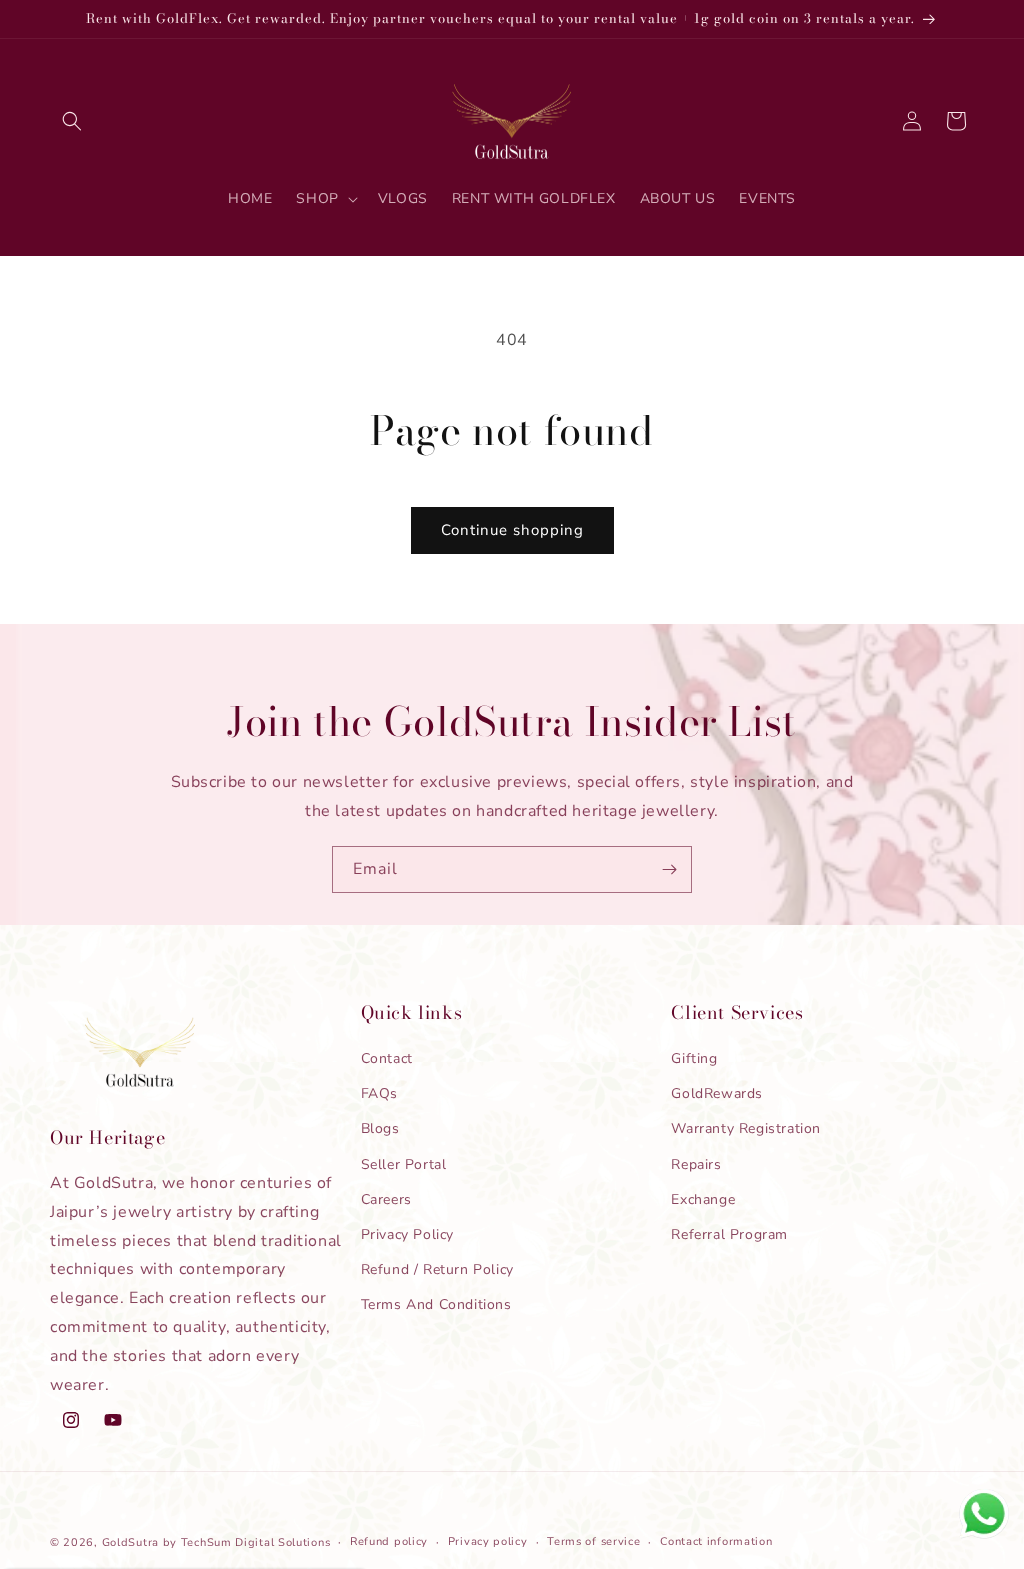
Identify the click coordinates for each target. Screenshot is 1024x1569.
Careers (386, 1199)
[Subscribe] (669, 869)
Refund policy (389, 1541)
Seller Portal (404, 1164)
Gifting (694, 1058)
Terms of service (593, 1541)
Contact (387, 1058)
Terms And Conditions (436, 1304)
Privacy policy (488, 1541)
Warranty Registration (746, 1128)
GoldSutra (130, 1542)
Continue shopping (512, 530)
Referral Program (729, 1234)
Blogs (380, 1128)
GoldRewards (717, 1093)
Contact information (716, 1541)
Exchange (703, 1199)
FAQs (379, 1093)
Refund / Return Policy (437, 1269)
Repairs (696, 1164)
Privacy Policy (407, 1234)
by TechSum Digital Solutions (247, 1542)
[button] (72, 121)
